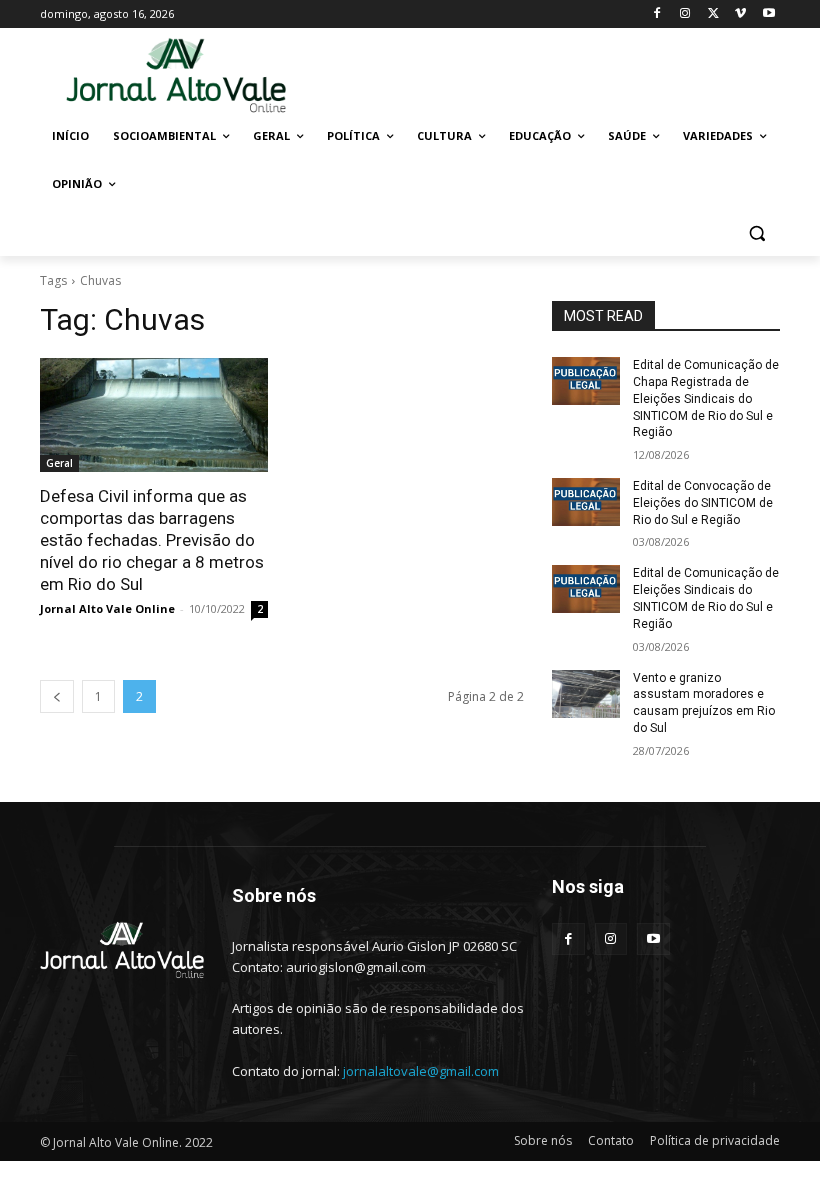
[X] (713, 14)
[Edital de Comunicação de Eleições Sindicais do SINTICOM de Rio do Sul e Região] (586, 589)
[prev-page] (57, 696)
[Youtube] (768, 14)
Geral (59, 463)
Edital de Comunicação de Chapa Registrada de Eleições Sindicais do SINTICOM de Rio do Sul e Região (706, 398)
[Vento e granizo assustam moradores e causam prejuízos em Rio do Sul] (586, 694)
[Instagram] (685, 14)
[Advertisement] (546, 74)
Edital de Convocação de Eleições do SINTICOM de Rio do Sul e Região (703, 503)
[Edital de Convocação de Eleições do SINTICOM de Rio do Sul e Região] (586, 502)
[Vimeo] (740, 14)
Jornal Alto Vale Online (107, 608)
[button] (756, 232)
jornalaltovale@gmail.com (421, 1071)
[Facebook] (657, 14)
